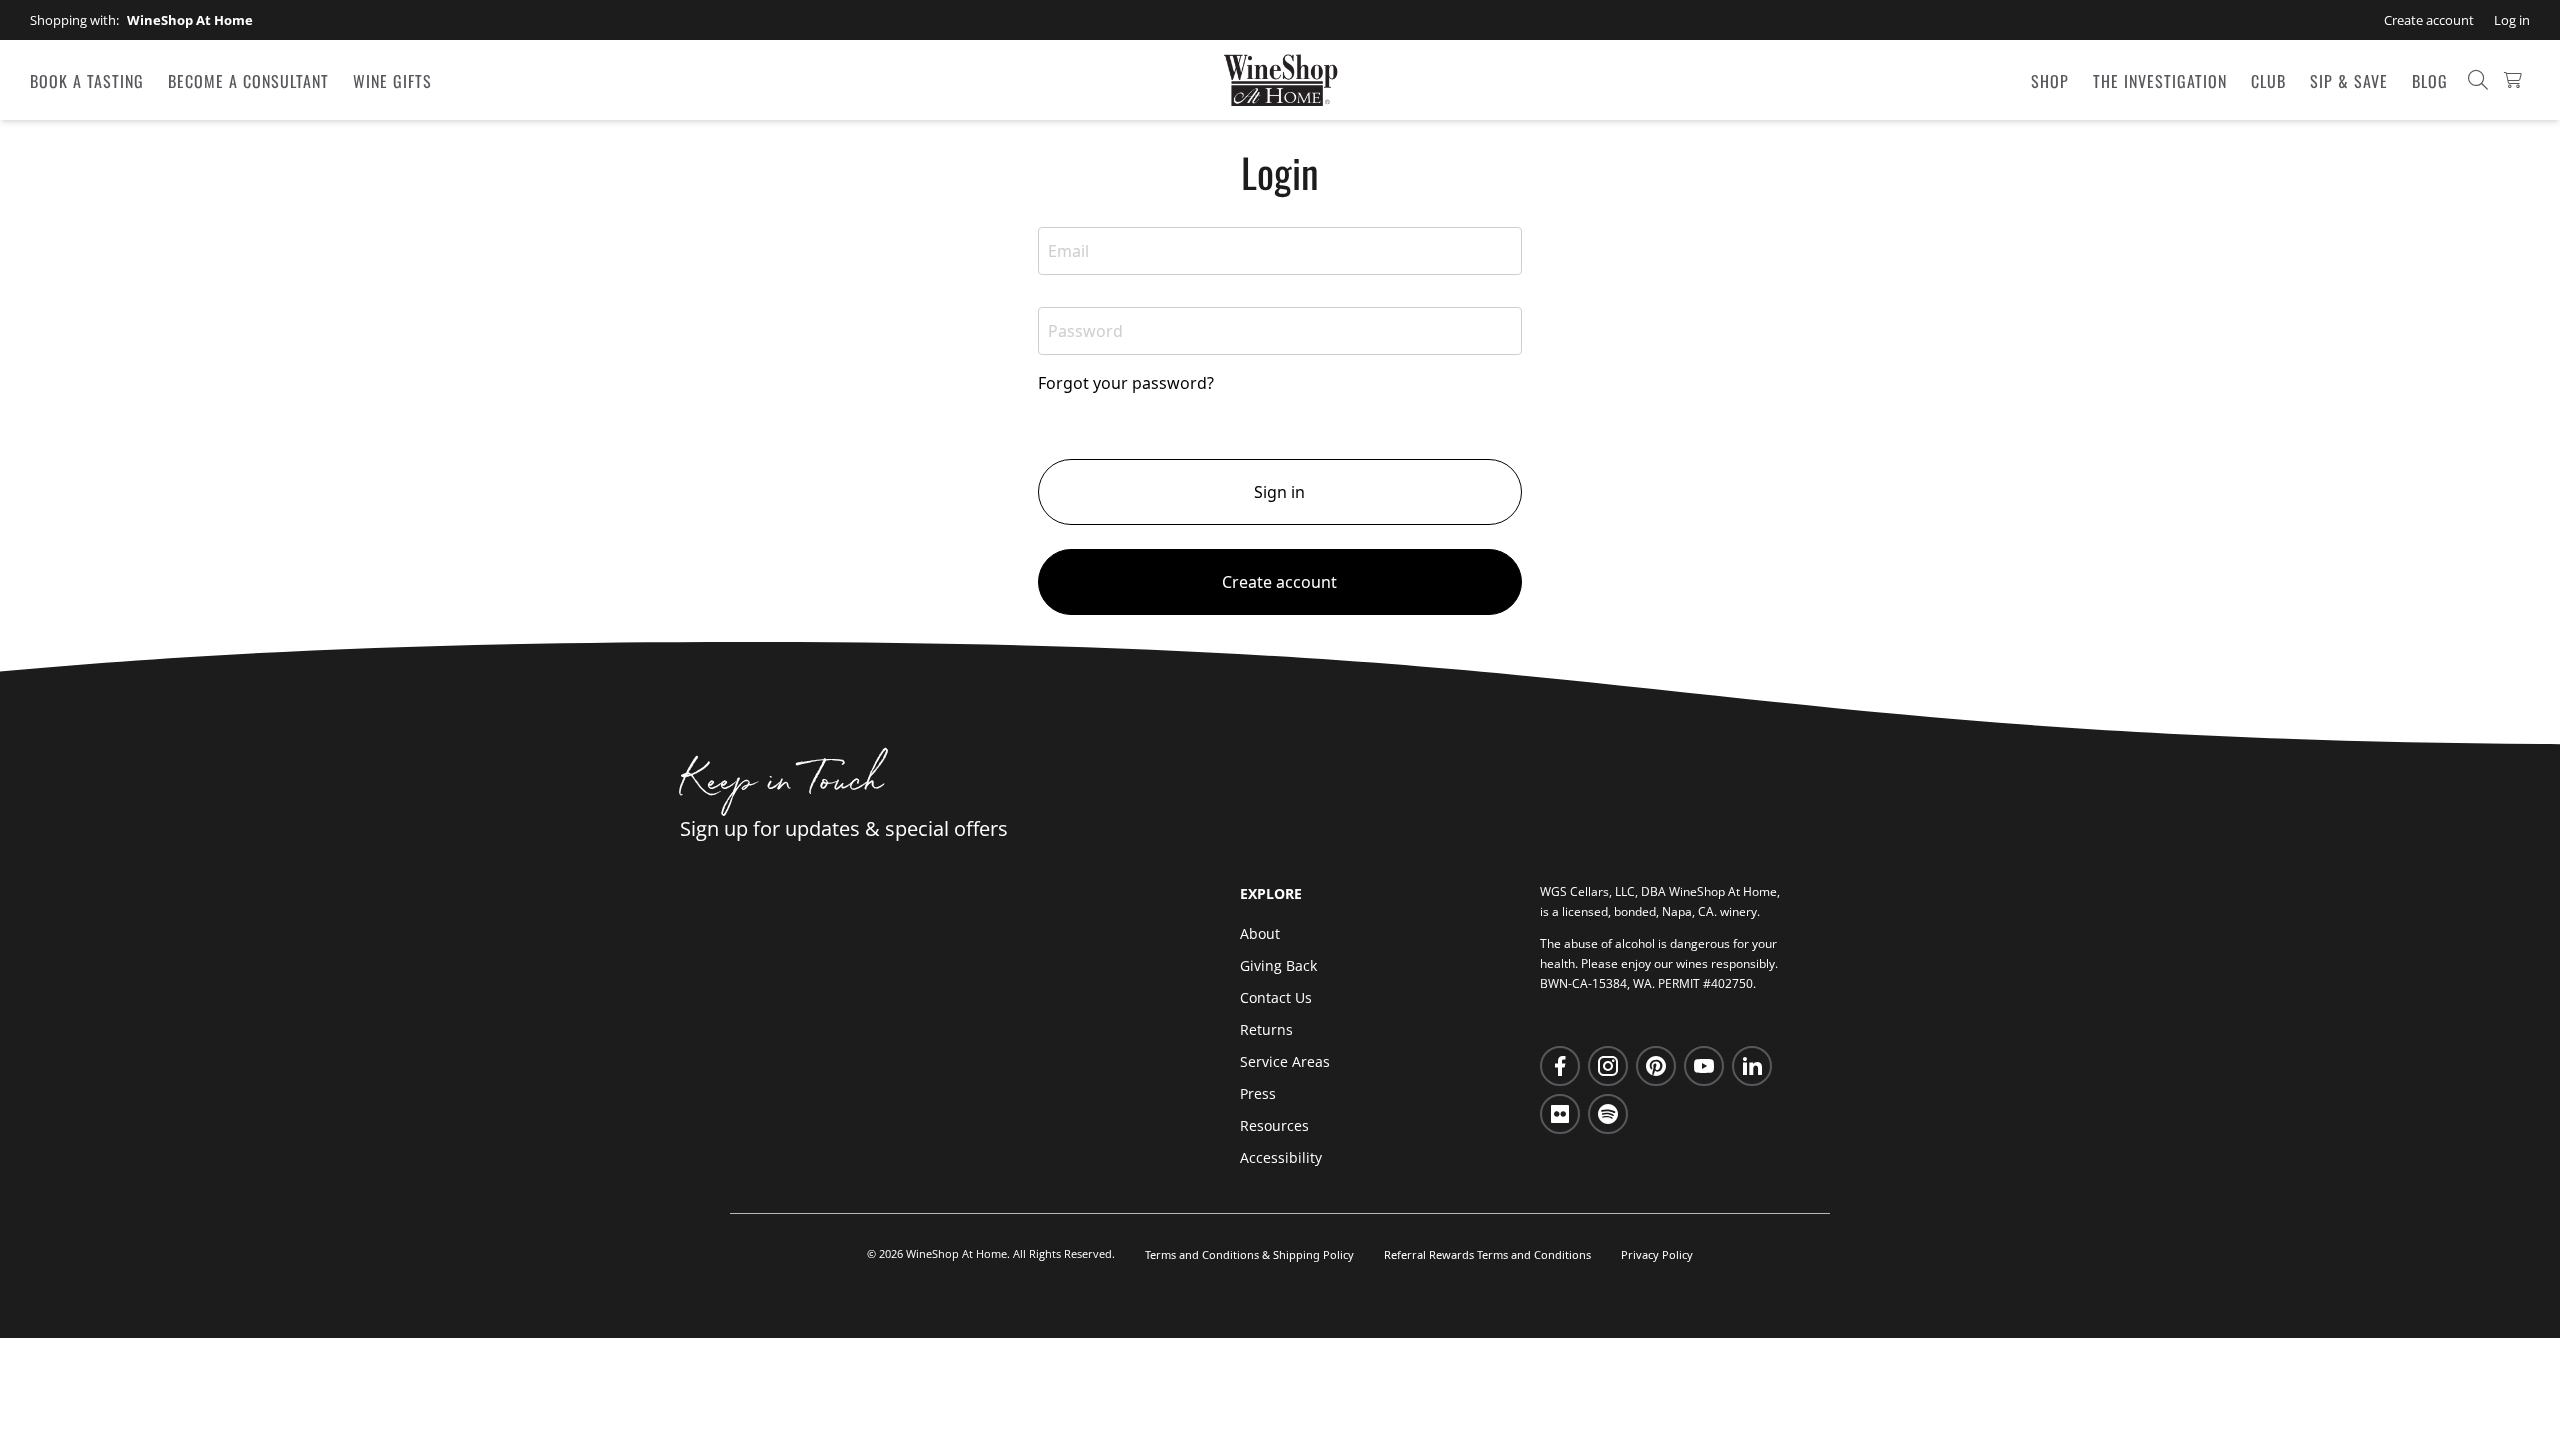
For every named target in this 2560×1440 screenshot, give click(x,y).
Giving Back (1278, 965)
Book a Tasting (87, 81)
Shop (2050, 81)
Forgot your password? (1126, 383)
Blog (2430, 81)
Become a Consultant (248, 81)
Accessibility (1281, 1157)
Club (2268, 81)
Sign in (1279, 492)
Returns (1266, 1029)
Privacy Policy (1657, 1254)
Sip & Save (2349, 81)
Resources (1274, 1125)
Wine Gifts (392, 81)
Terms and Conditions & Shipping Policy (1249, 1254)
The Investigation (2160, 81)
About (1260, 933)
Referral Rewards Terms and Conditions (1487, 1254)
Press (1258, 1093)
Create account (2429, 20)
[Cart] (2513, 80)
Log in (2512, 20)
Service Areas (1285, 1061)
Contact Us (1276, 997)
